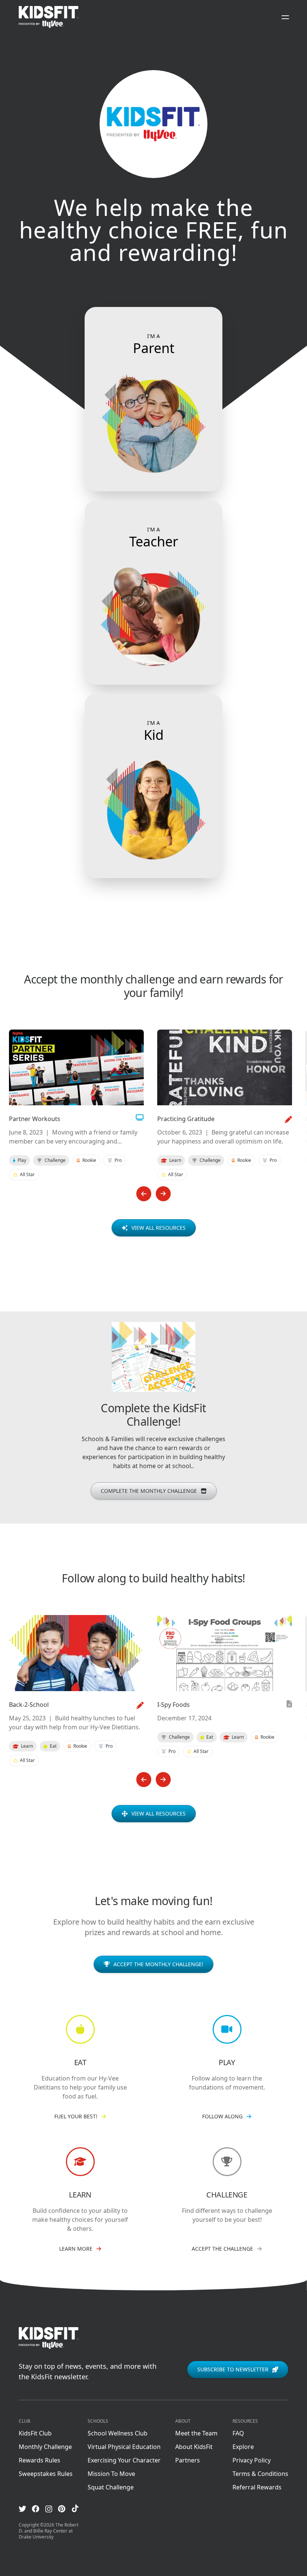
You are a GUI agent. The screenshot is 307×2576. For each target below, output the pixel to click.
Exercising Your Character (124, 2460)
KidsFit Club (35, 2433)
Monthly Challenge (45, 2447)
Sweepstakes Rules (46, 2474)
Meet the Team (196, 2433)
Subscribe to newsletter (233, 2369)
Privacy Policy (252, 2460)
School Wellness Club (118, 2433)
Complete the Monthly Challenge (149, 1491)
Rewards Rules (39, 2460)
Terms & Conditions (260, 2474)
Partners (188, 2460)
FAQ (238, 2433)
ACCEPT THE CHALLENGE (222, 2249)
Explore (243, 2447)
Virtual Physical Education (124, 2447)
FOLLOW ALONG (222, 2116)
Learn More (76, 2249)
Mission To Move (111, 2474)
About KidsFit (194, 2447)
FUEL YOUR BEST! (76, 2116)
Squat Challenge (111, 2487)
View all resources (159, 1228)
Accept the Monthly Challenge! (158, 1964)
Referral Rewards (257, 2487)
